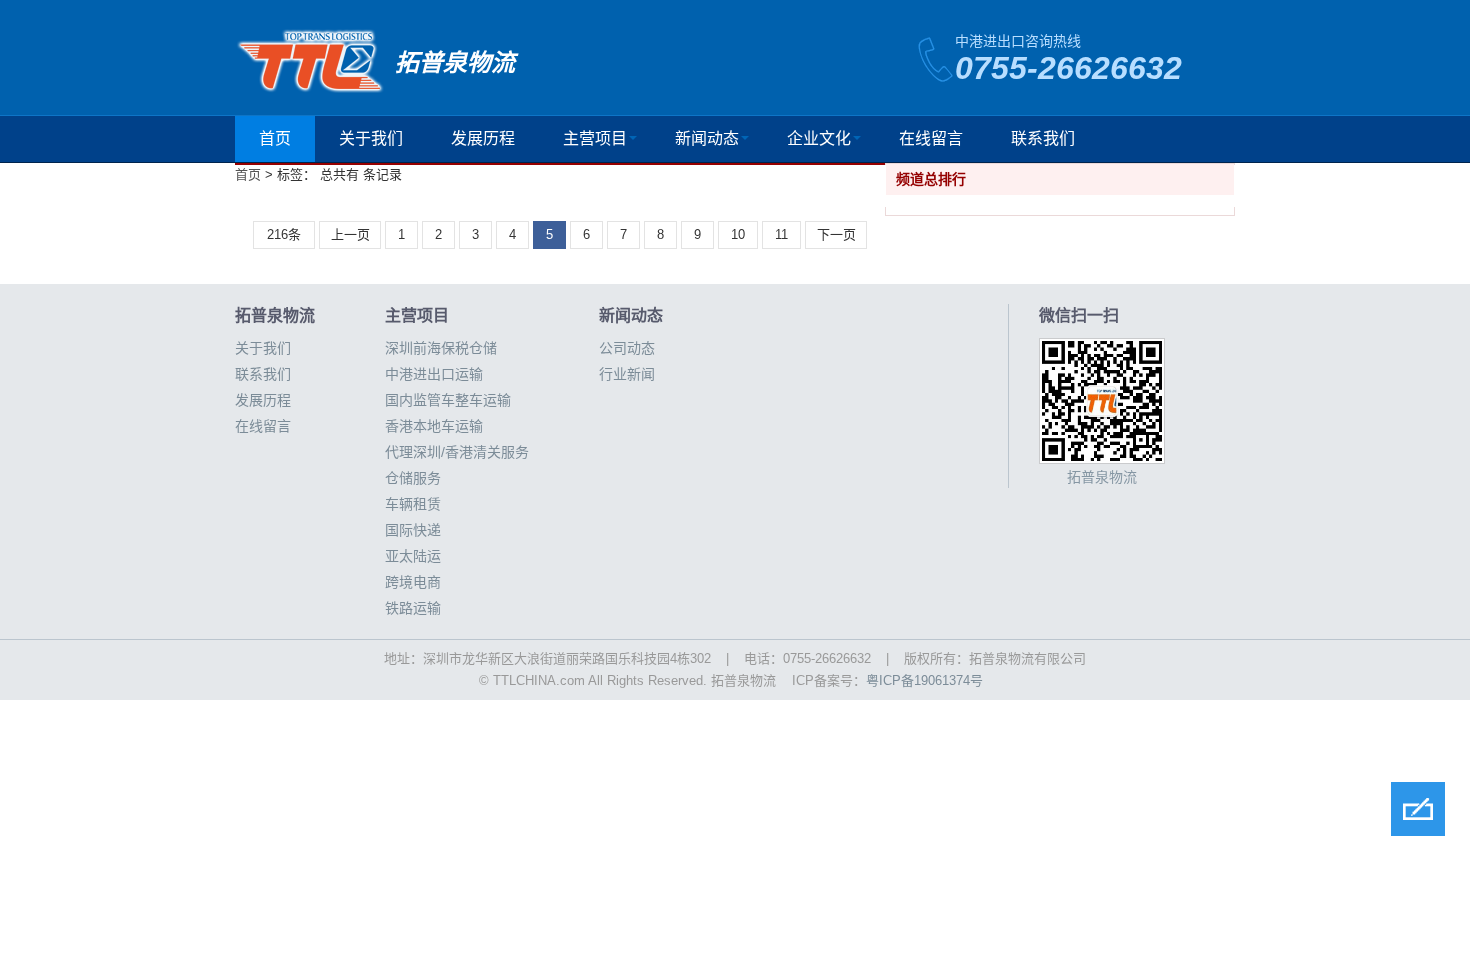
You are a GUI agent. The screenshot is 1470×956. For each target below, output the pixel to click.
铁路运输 (413, 608)
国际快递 (413, 530)
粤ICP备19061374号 (924, 680)
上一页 (350, 234)
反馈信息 (1418, 809)
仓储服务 (413, 478)
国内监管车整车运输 (448, 400)
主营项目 (595, 138)
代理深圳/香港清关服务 (457, 452)
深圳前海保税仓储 (441, 348)
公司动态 (627, 348)
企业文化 (819, 138)
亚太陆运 (413, 556)
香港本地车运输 (434, 426)
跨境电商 (413, 582)
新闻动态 (707, 138)
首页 (275, 138)
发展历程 (483, 138)
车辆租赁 (413, 504)
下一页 (836, 234)
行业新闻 (627, 374)
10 (738, 234)
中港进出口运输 (434, 374)
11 (781, 234)
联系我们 (1043, 138)
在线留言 (931, 138)
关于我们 (371, 138)
